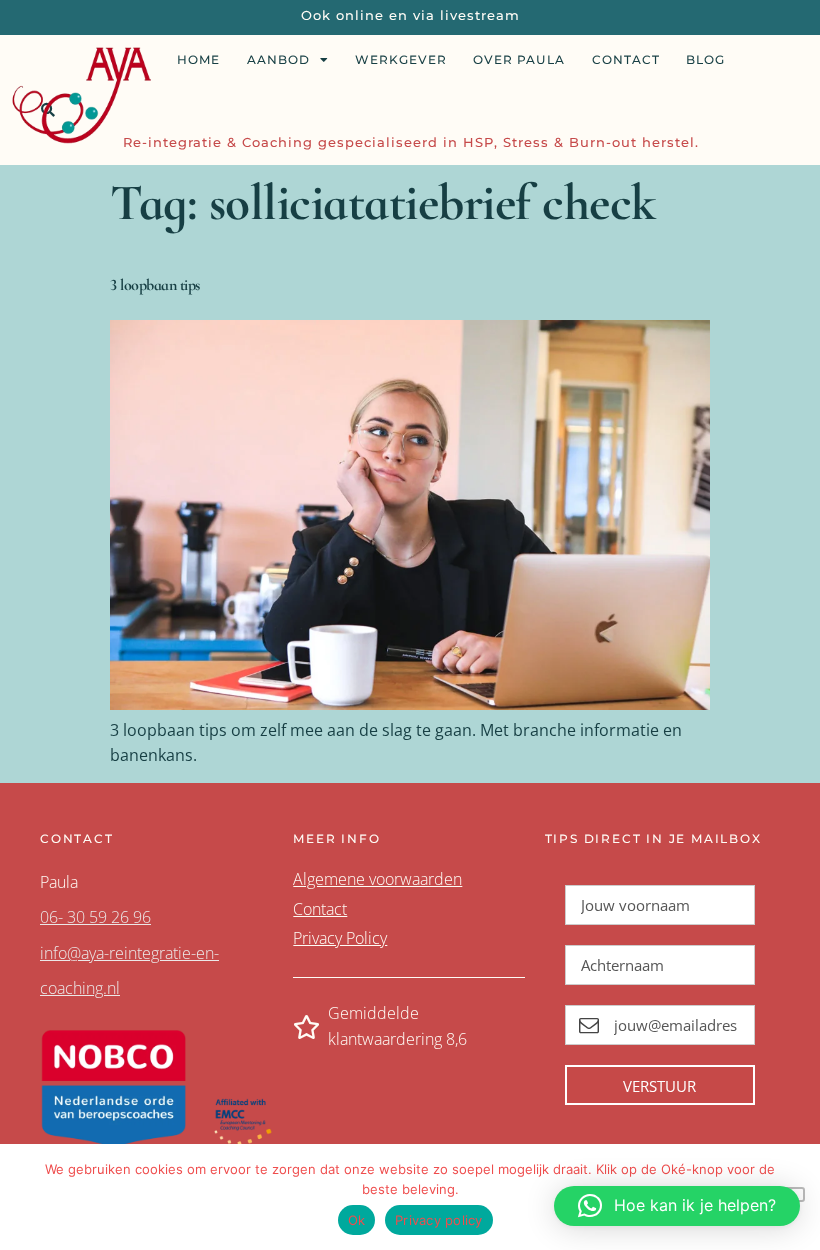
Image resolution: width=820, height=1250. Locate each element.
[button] (677, 1206)
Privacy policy (439, 1220)
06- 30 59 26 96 (95, 917)
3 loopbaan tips (155, 285)
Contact (626, 59)
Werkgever (401, 59)
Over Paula (519, 59)
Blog (705, 59)
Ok (357, 1220)
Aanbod (278, 59)
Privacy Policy (340, 938)
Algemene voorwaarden (377, 879)
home (198, 59)
